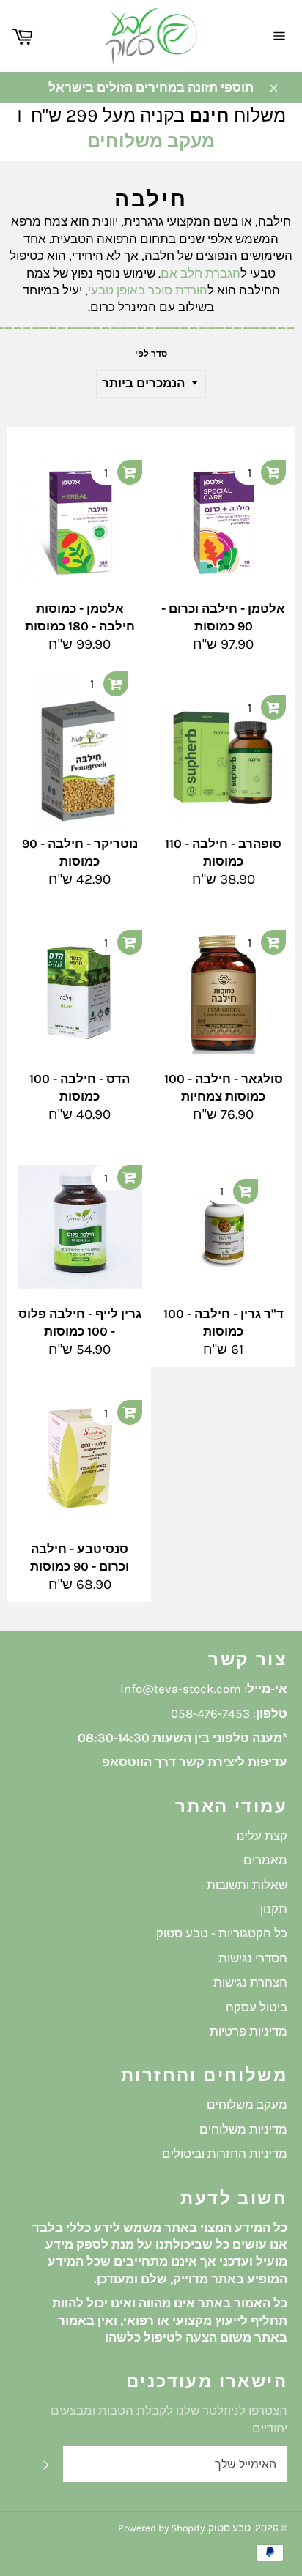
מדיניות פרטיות (248, 2031)
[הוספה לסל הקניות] (130, 472)
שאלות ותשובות (247, 1885)
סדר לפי (151, 354)
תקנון (274, 1909)
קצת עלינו (262, 1836)
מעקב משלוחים (151, 141)
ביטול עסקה (257, 2007)
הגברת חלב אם (200, 273)
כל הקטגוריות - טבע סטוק (222, 1933)
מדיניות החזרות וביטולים (225, 2154)
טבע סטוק (229, 2528)
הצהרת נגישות (250, 1982)
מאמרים (265, 1860)
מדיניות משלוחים (243, 2129)
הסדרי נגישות (253, 1958)
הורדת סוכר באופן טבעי (148, 290)
